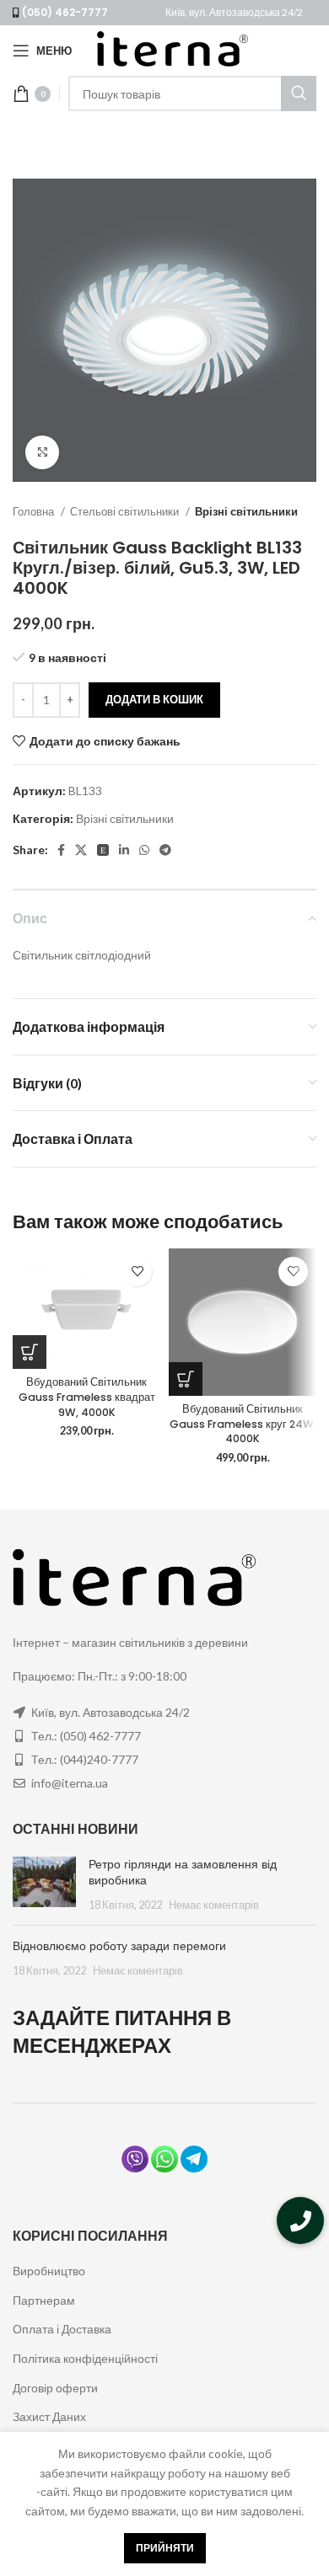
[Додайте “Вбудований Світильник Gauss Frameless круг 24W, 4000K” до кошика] (186, 1379)
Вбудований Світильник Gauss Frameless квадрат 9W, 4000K (87, 1397)
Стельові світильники (126, 511)
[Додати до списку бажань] (137, 1272)
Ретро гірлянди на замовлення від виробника (183, 1873)
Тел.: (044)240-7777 (85, 1759)
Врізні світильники (246, 511)
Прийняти (165, 2548)
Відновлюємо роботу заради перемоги (119, 1946)
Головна (35, 511)
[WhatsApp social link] (144, 850)
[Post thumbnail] (44, 1885)
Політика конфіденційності (85, 2358)
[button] (300, 2221)
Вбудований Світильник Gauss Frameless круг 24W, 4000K (243, 1424)
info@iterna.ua (70, 1783)
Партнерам (44, 2300)
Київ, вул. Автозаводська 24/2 (234, 12)
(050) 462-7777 (65, 12)
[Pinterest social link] (103, 850)
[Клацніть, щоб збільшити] (42, 452)
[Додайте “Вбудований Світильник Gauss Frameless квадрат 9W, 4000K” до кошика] (30, 1352)
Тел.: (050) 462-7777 (86, 1736)
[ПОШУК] (299, 94)
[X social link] (81, 850)
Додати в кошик (154, 699)
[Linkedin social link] (124, 850)
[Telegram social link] (165, 850)
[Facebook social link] (61, 850)
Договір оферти (55, 2388)
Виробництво (49, 2271)
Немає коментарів (214, 1905)
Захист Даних (49, 2416)
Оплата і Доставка (62, 2329)
